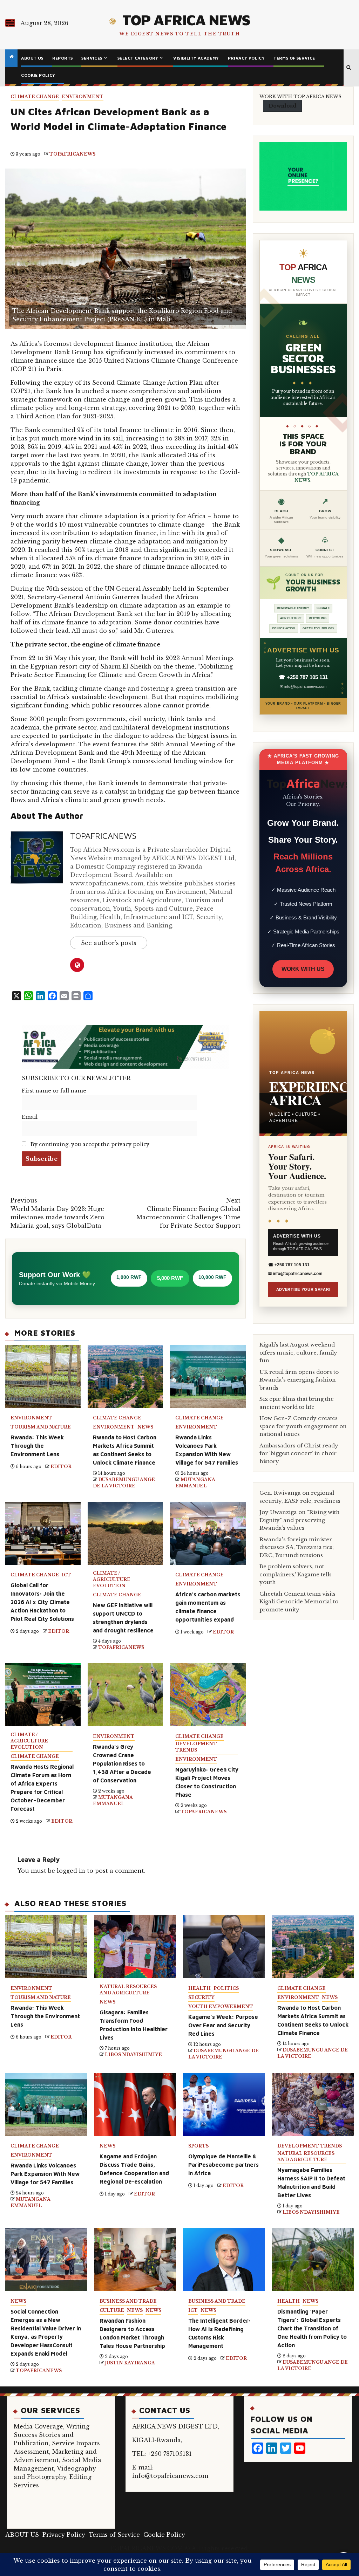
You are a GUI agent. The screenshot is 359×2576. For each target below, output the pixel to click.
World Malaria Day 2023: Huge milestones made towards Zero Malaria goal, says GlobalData (57, 1213)
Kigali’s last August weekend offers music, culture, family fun (298, 1352)
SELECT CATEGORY (138, 58)
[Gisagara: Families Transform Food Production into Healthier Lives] (135, 1947)
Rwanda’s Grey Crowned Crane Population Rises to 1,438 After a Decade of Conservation (122, 1763)
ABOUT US (32, 58)
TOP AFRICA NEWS (186, 20)
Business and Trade (128, 2301)
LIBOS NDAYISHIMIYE (133, 2054)
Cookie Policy (38, 75)
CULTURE (112, 2310)
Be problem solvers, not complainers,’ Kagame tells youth (296, 1574)
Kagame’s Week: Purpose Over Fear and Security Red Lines (223, 2025)
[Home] (11, 57)
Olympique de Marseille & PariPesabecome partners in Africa (223, 2165)
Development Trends (196, 1747)
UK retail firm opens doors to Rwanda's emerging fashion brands (299, 1380)
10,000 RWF (212, 1277)
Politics (226, 1988)
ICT (66, 1575)
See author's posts (109, 943)
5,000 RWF (170, 1278)
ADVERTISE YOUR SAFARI (303, 1289)
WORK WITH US (303, 969)
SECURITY (201, 1997)
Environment (83, 97)
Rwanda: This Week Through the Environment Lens (37, 1446)
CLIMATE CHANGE (35, 97)
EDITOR (61, 1467)
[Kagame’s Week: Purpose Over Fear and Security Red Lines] (224, 1947)
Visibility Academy (196, 58)
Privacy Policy (246, 58)
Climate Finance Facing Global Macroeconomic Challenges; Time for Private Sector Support (188, 1213)
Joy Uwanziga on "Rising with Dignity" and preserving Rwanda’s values (300, 1520)
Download (282, 106)
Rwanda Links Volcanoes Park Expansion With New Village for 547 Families (45, 2174)
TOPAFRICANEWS (72, 154)
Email (30, 1117)
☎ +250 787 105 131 (303, 677)
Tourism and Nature (41, 1427)
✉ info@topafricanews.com (303, 686)
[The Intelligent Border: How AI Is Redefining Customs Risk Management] (224, 2260)
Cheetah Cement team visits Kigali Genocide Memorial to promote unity (299, 1602)
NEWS (145, 1427)
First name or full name (54, 1091)
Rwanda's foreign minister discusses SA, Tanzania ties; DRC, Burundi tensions (297, 1547)
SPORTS (198, 2146)
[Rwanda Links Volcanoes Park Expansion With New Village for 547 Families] (46, 2104)
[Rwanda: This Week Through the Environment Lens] (46, 1947)
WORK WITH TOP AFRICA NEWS (300, 97)
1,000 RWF (129, 1277)
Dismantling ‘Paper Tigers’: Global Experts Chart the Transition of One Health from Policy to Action (312, 2328)
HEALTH (199, 1988)
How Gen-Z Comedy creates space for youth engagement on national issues (303, 1426)
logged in (71, 1871)
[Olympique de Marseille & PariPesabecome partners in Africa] (224, 2104)
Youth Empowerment (221, 2006)
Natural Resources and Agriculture (128, 1990)
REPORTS (63, 58)
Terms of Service (294, 58)
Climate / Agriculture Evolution (112, 1579)
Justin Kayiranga (130, 2363)
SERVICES (92, 58)
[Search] (349, 68)
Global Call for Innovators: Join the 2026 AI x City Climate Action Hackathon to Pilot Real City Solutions (42, 1602)
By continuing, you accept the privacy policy (89, 1144)
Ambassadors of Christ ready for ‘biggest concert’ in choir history (299, 1453)
